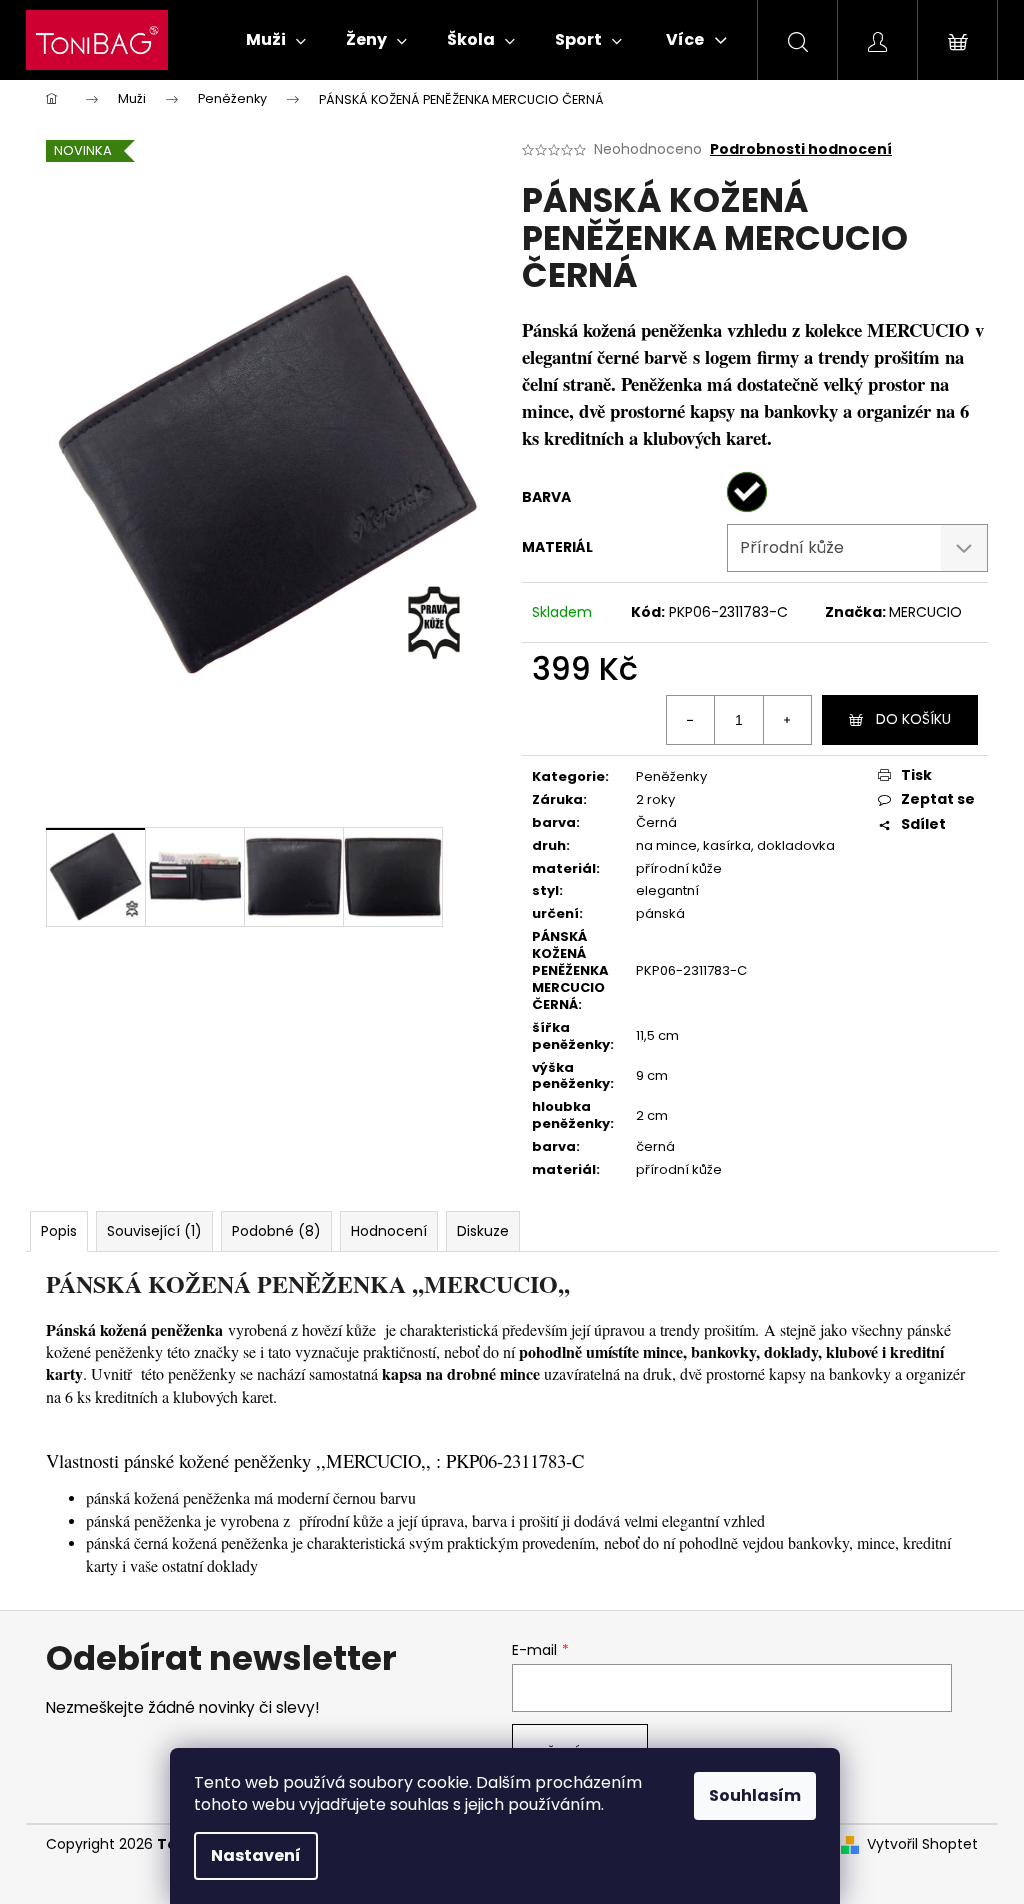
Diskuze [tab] (483, 1231)
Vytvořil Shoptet (922, 1844)
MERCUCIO (925, 612)
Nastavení (256, 1855)
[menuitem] (276, 40)
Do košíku (913, 719)
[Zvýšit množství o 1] (787, 720)
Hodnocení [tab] (389, 1231)
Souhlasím (755, 1795)
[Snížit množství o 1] (691, 720)
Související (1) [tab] (154, 1231)
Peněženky (671, 776)
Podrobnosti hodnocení (801, 149)
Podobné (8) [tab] (276, 1231)
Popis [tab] (59, 1231)
